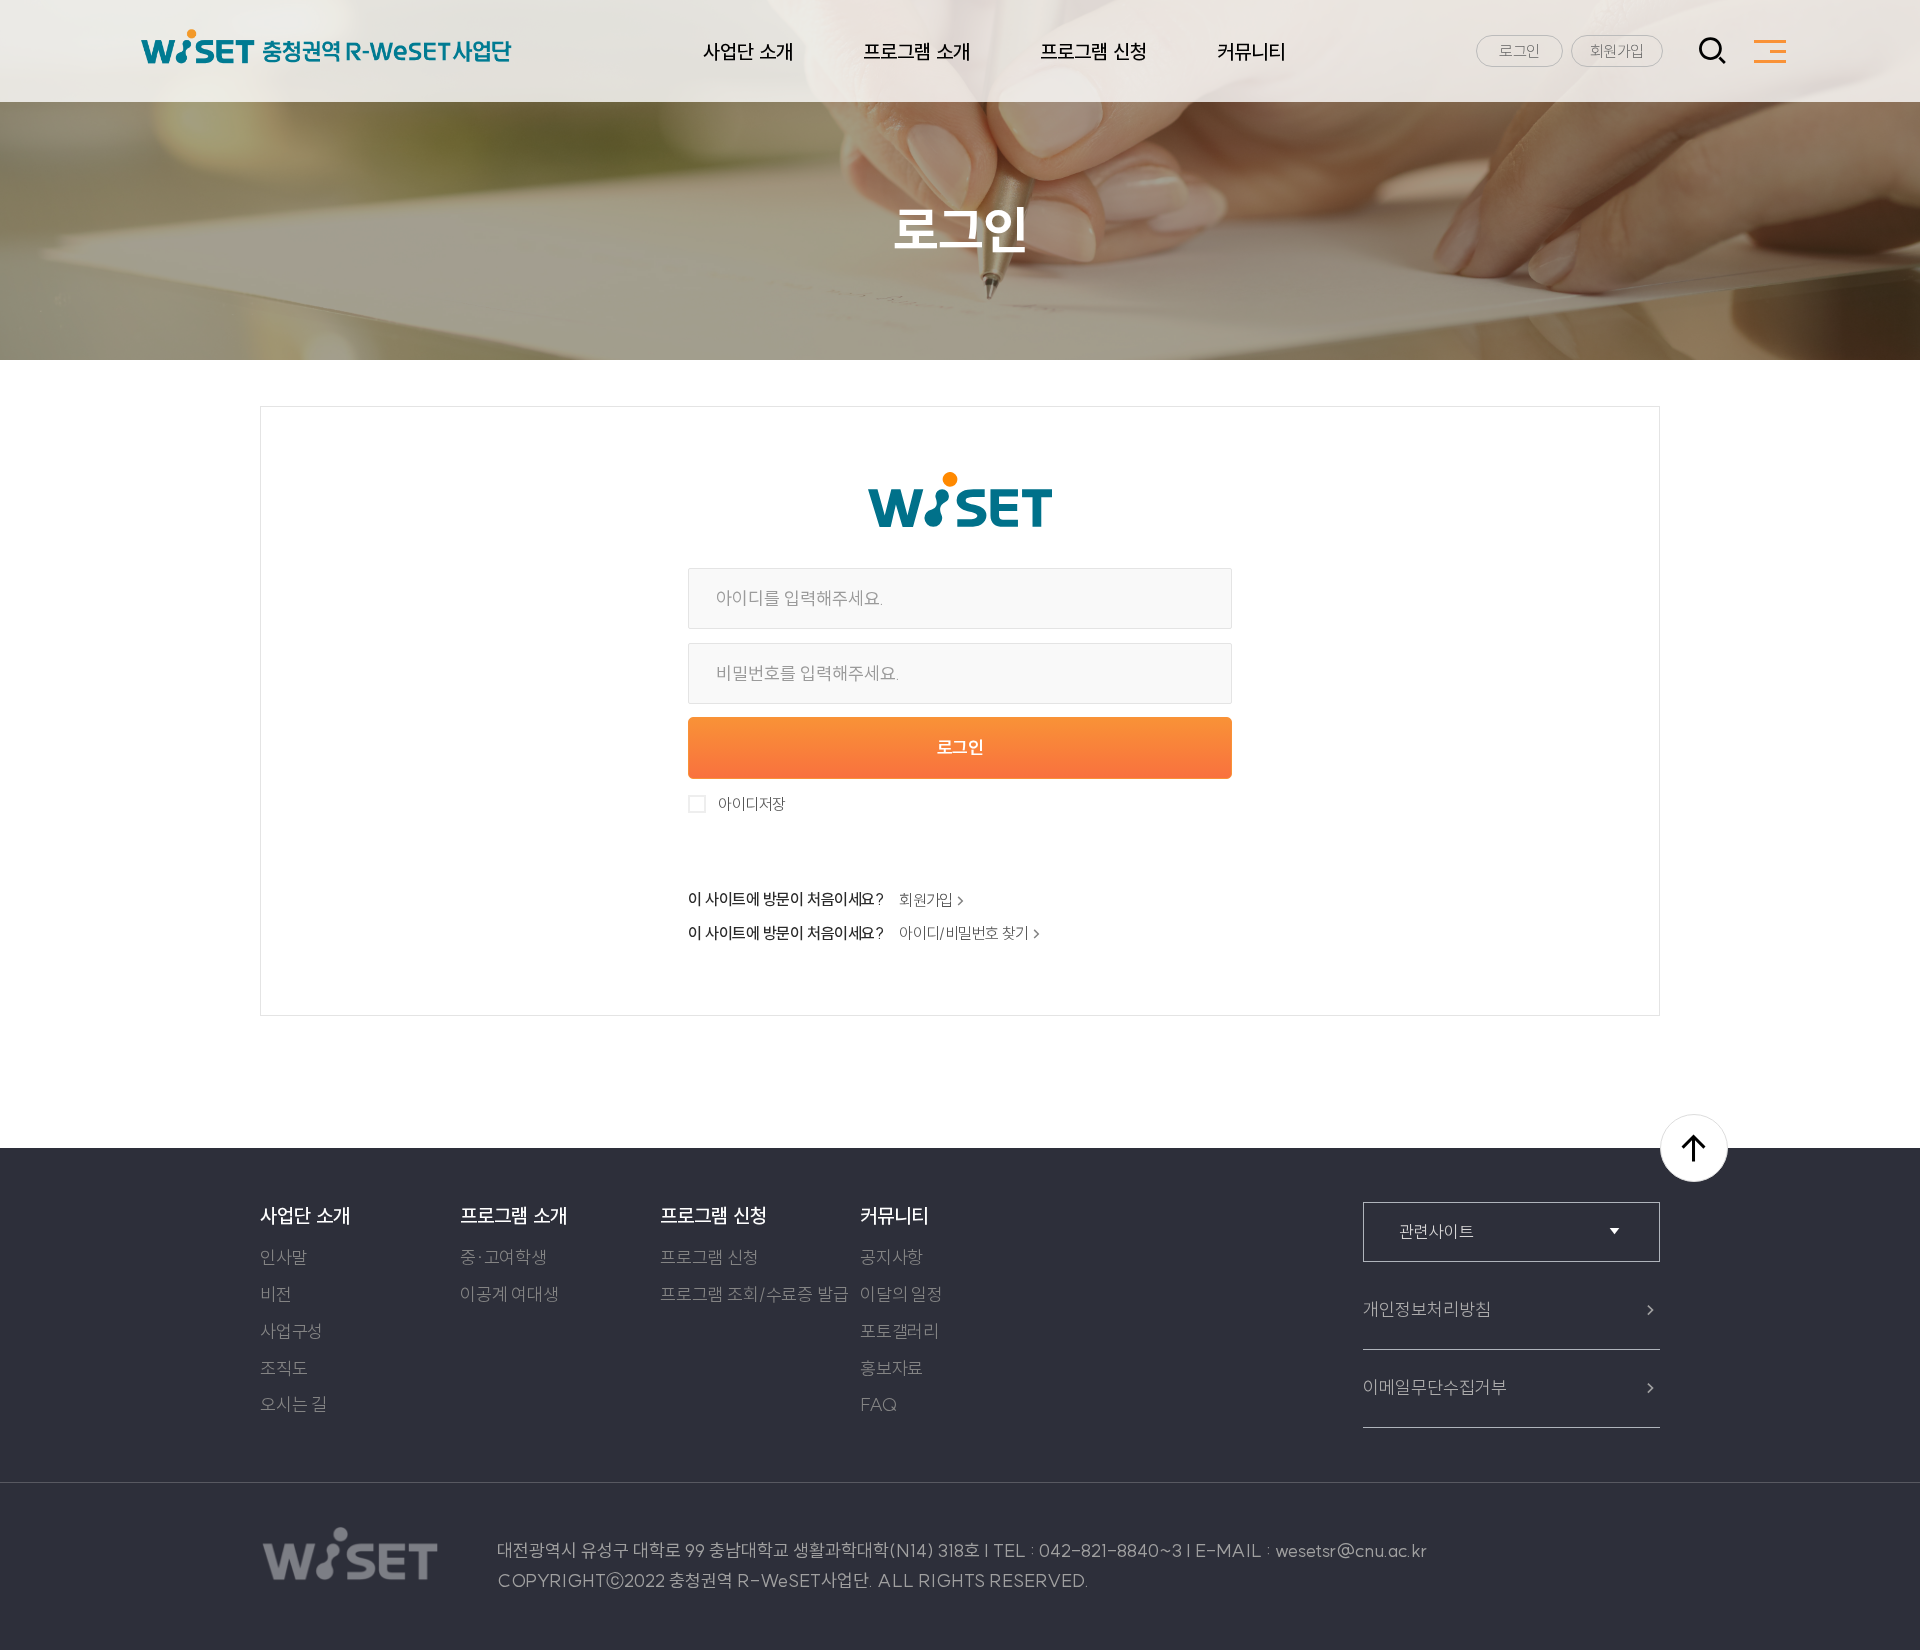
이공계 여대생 (509, 1294)
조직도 (283, 1368)
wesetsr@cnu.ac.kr (1351, 1550)
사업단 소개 (748, 51)
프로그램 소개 (916, 51)
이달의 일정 (901, 1294)
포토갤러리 (899, 1331)
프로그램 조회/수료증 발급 (754, 1294)
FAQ (878, 1404)
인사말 (283, 1257)
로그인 (1519, 51)
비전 (276, 1294)
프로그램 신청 (1093, 51)
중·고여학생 (503, 1257)
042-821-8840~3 (1110, 1550)
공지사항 (891, 1257)
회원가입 (1617, 51)
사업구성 (291, 1331)
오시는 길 (293, 1404)
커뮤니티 (1251, 51)
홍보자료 (891, 1368)
